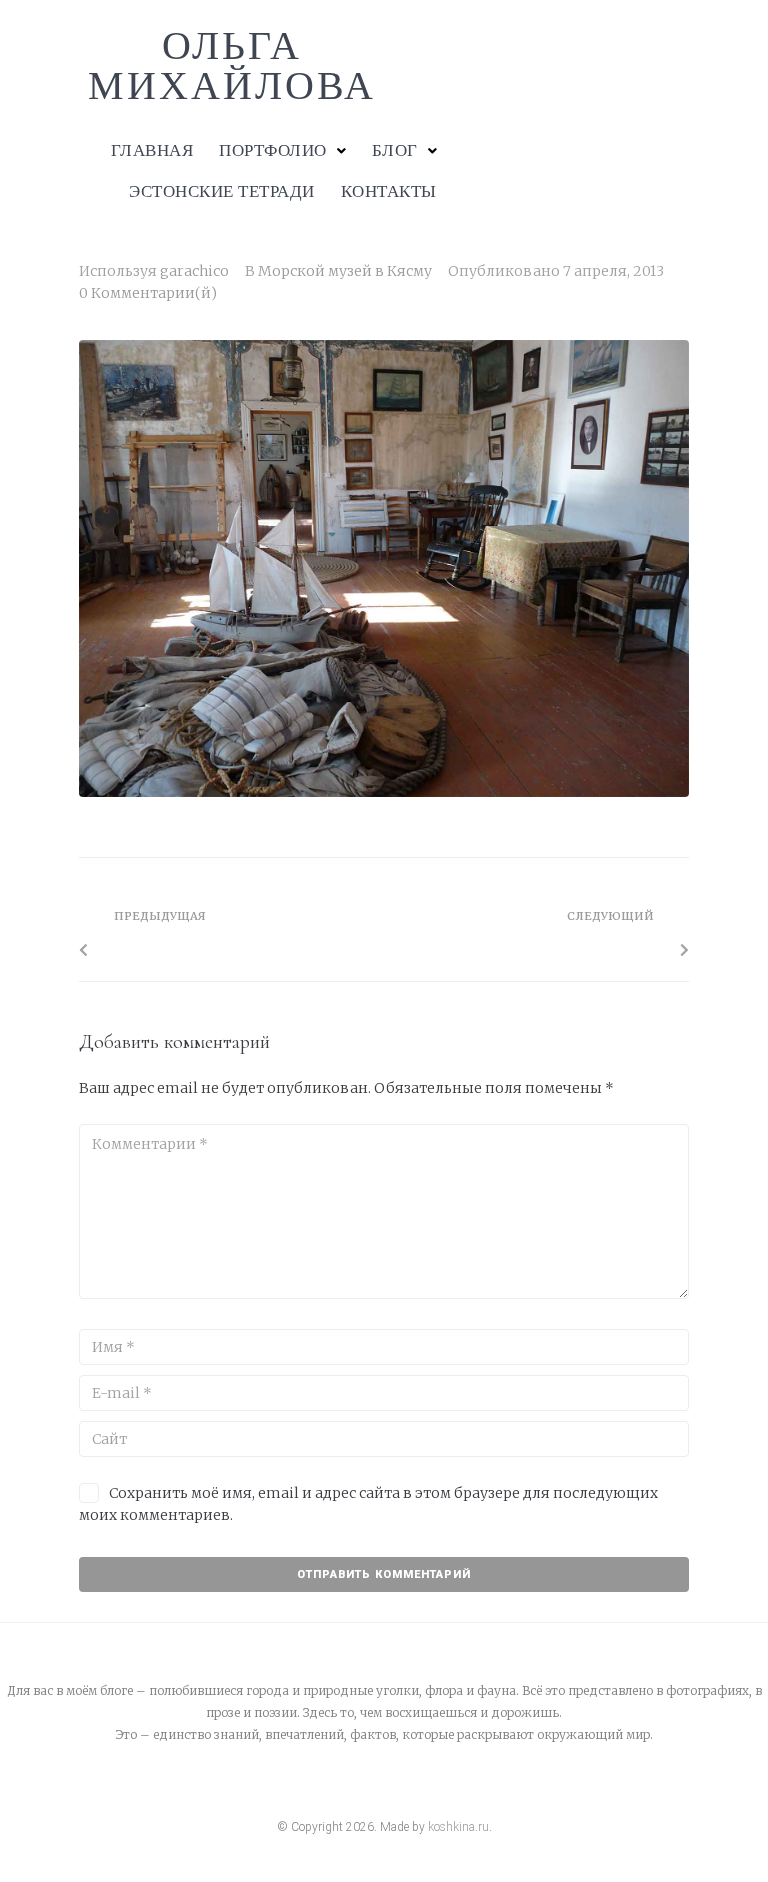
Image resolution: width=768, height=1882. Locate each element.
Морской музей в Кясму (345, 271)
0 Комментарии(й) (148, 293)
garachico (194, 271)
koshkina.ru (458, 1827)
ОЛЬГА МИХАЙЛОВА (232, 65)
